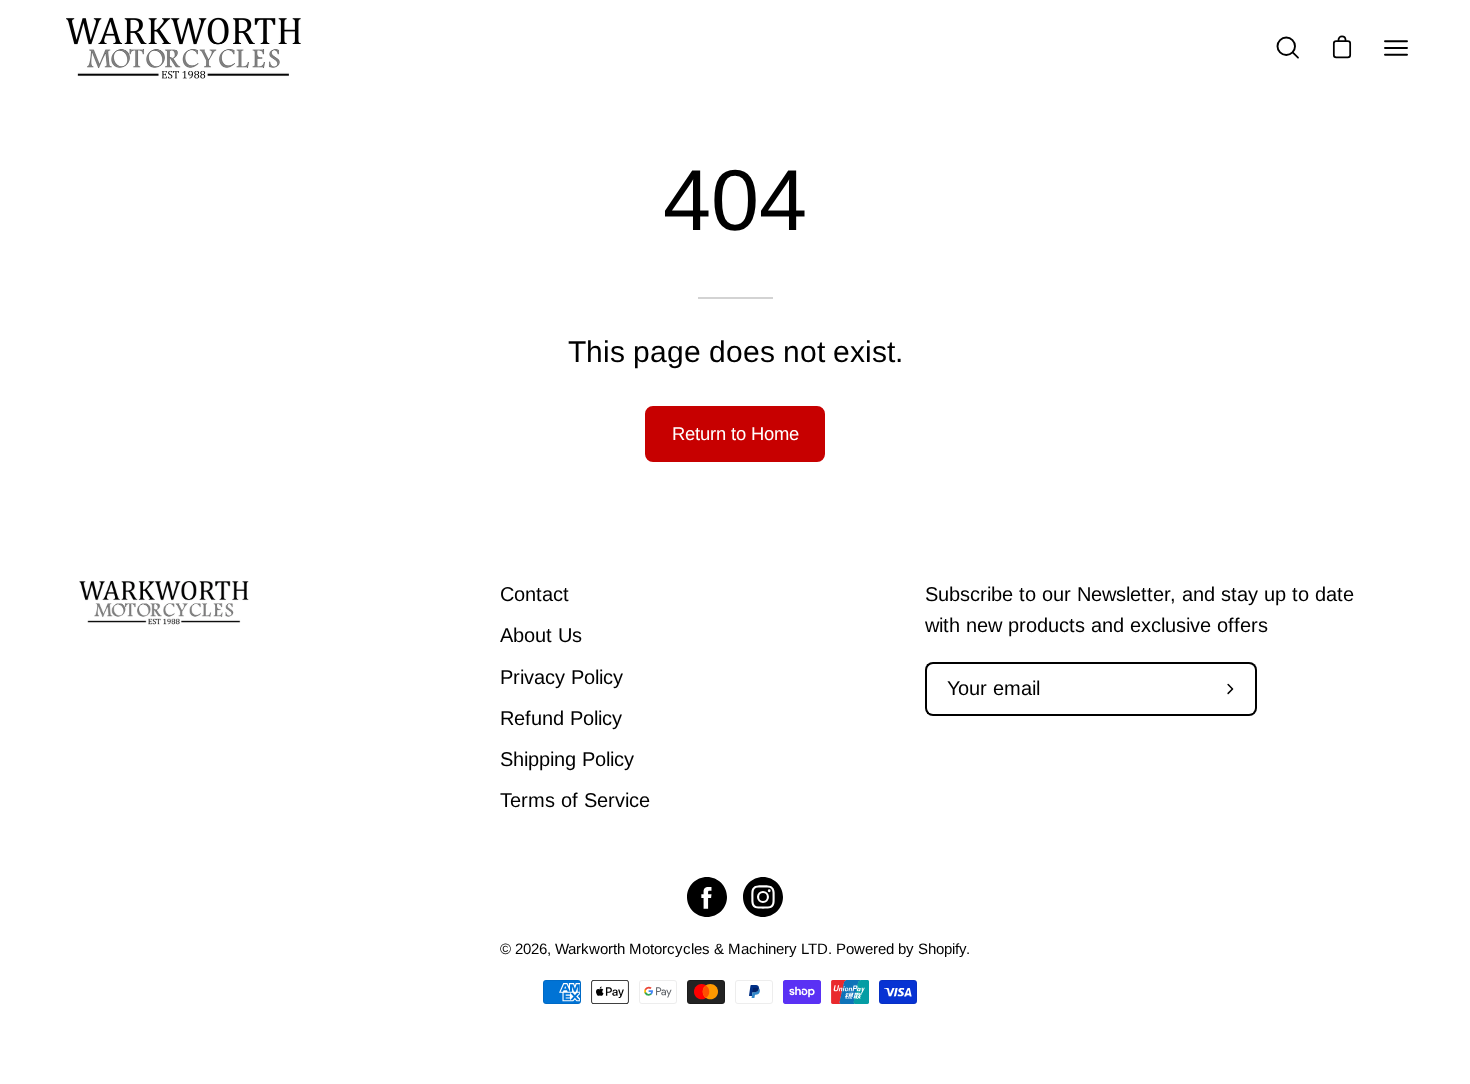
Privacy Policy (561, 677)
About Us (541, 635)
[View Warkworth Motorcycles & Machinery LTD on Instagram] (763, 897)
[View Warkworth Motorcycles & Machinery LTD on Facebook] (707, 897)
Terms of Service (575, 800)
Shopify (942, 948)
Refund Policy (561, 718)
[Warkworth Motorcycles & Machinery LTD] (185, 48)
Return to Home (735, 433)
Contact (534, 594)
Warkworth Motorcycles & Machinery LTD (691, 948)
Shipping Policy (567, 759)
